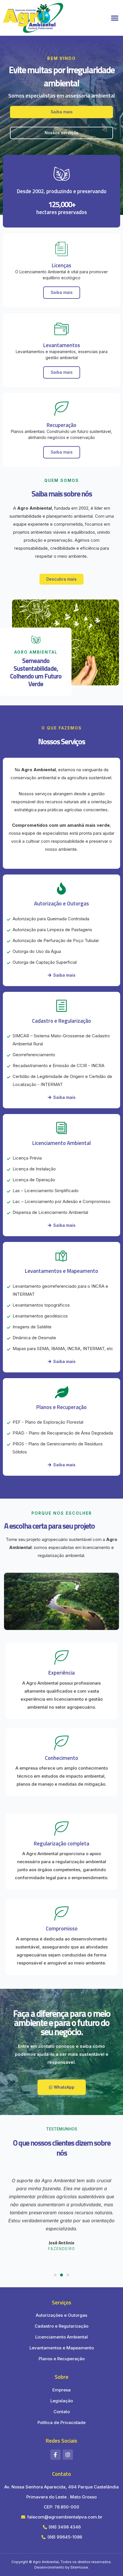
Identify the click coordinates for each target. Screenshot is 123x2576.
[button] (115, 18)
